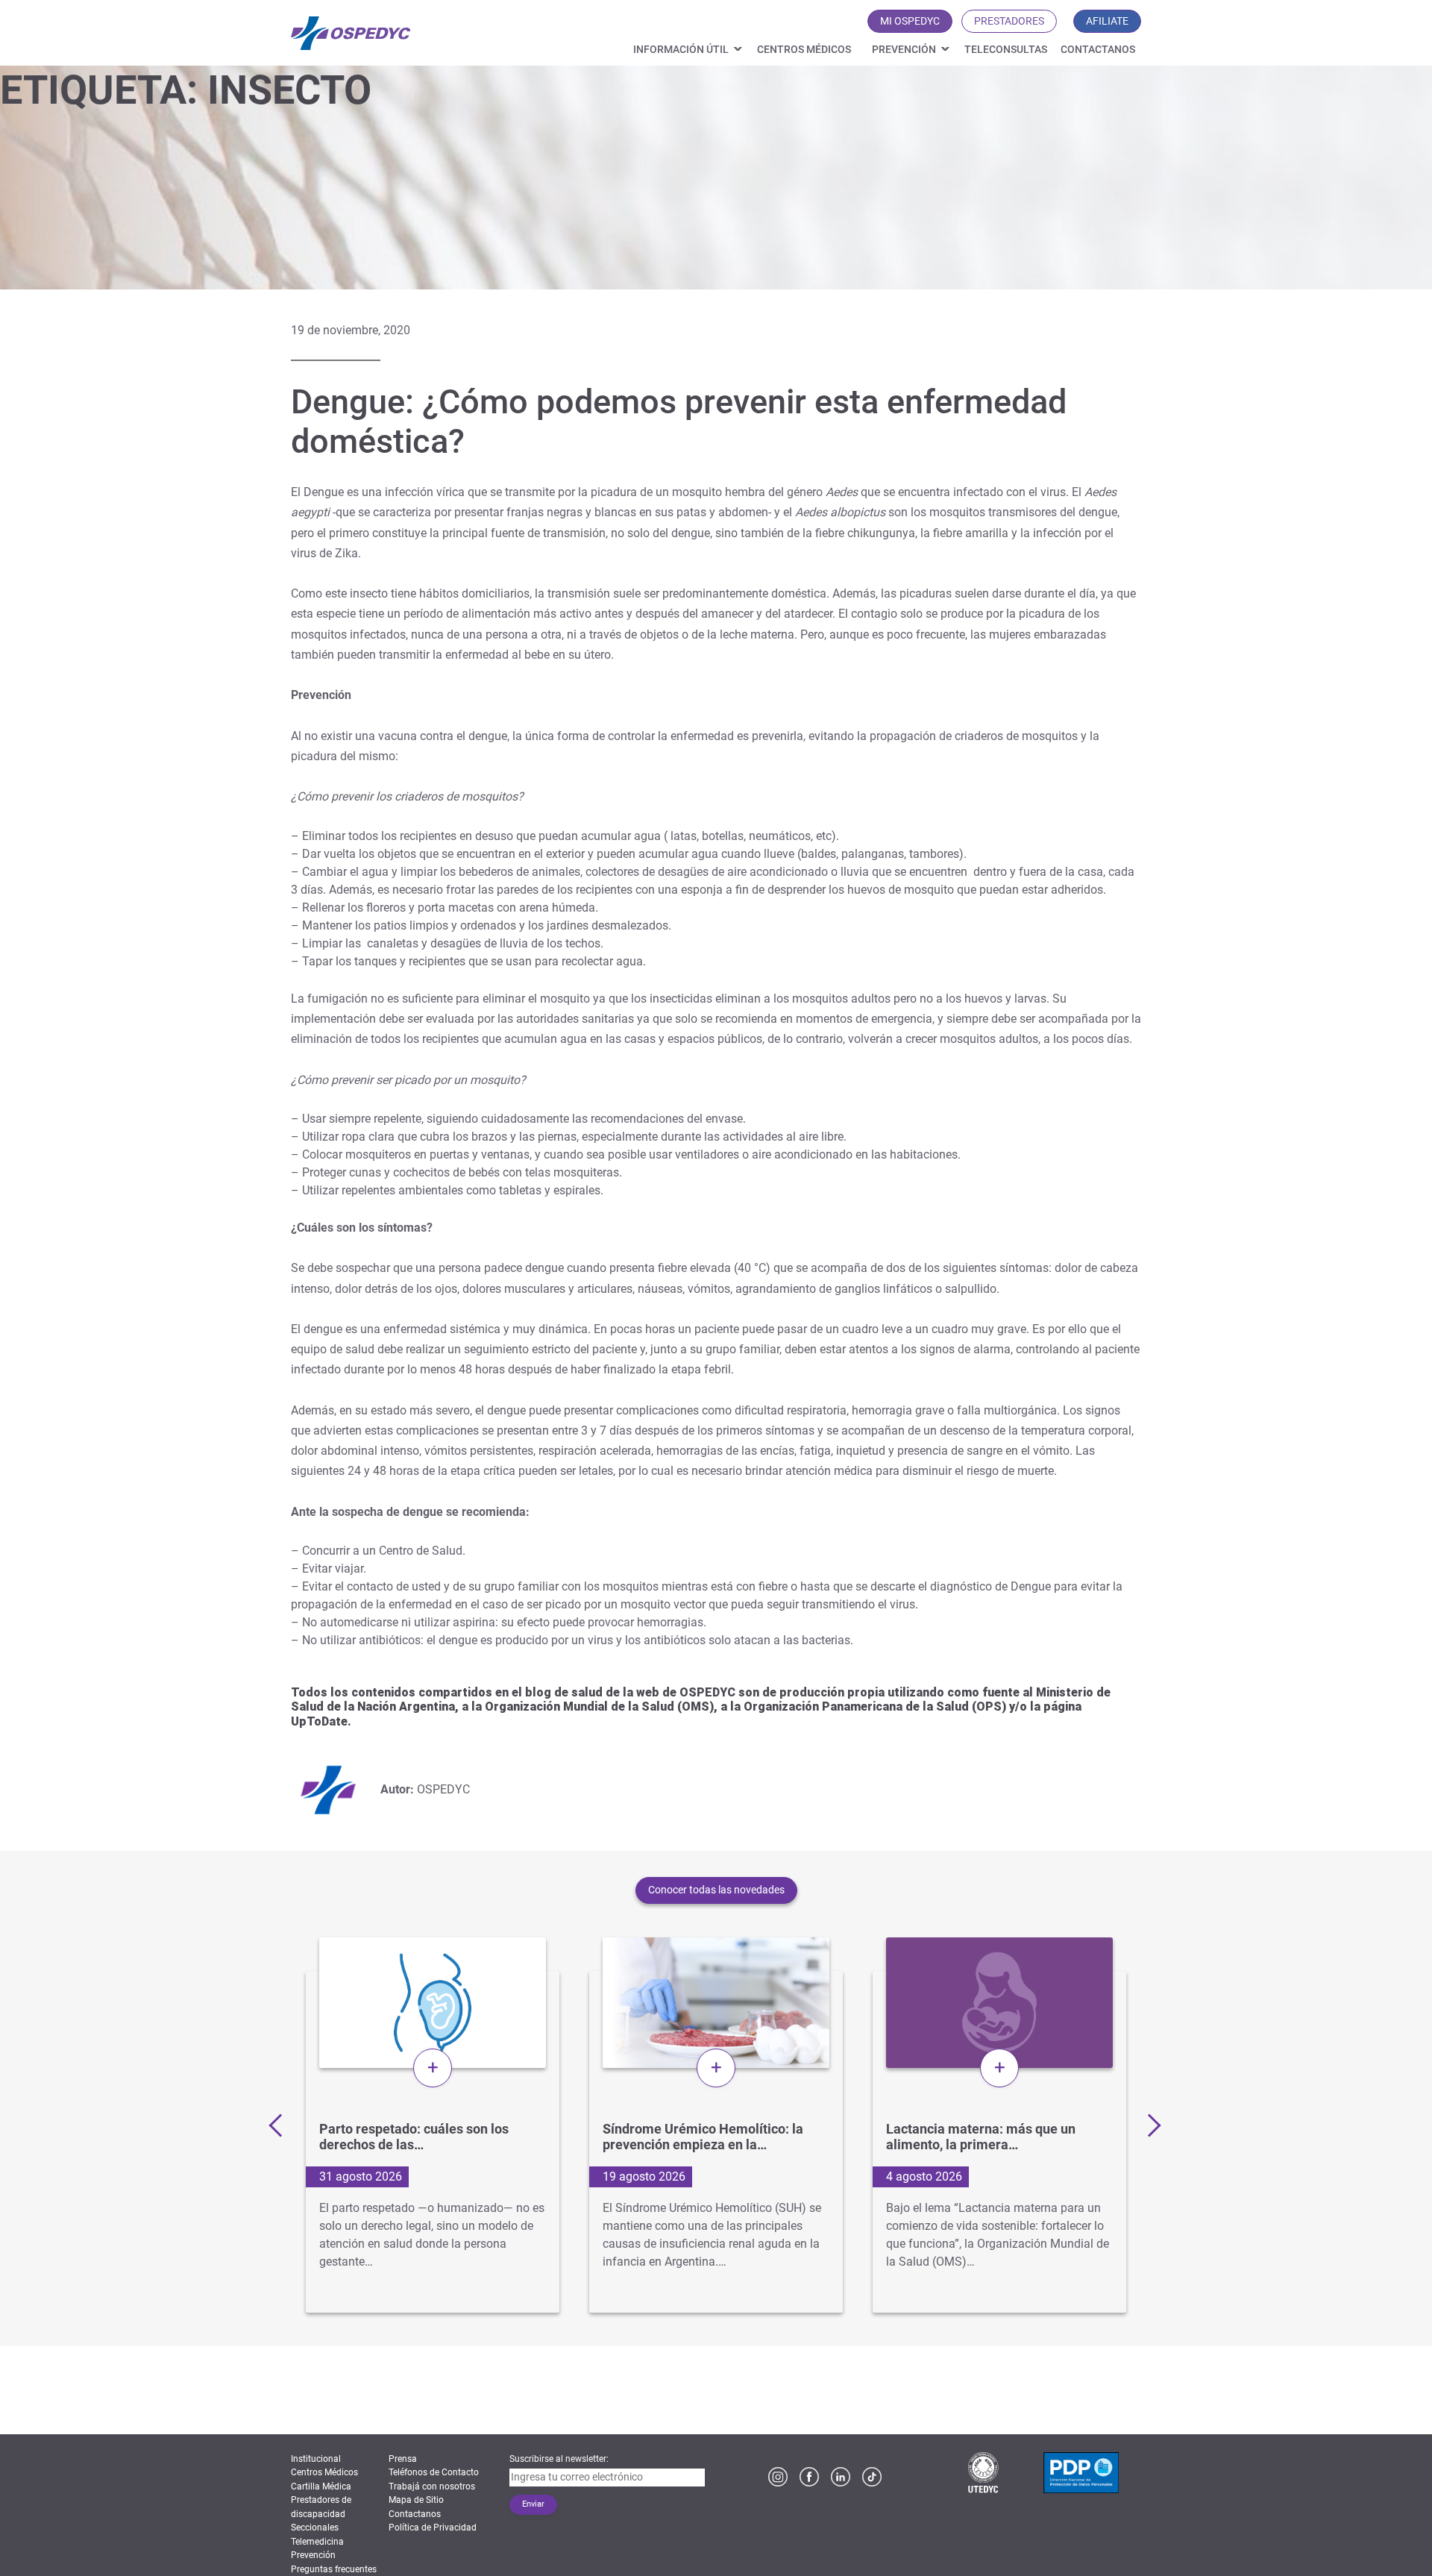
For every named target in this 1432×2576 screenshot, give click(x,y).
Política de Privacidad (433, 2528)
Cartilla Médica (321, 2486)
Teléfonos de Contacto (434, 2472)
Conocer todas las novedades (716, 1890)
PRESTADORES (1009, 21)
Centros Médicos (804, 49)
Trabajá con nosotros (432, 2486)
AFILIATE (1107, 21)
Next (1149, 2125)
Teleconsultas (1006, 49)
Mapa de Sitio (416, 2500)
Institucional (316, 2459)
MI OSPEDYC (910, 21)
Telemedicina (317, 2542)
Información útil (681, 49)
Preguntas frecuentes (334, 2569)
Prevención (904, 49)
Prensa (403, 2459)
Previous (280, 2125)
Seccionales (315, 2528)
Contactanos (1098, 49)
